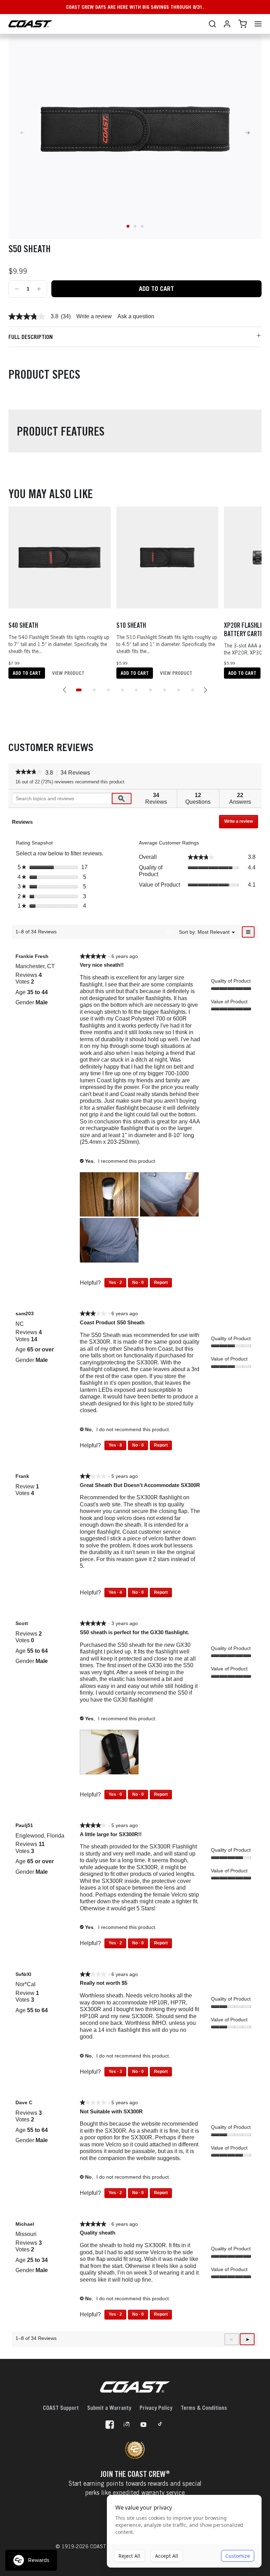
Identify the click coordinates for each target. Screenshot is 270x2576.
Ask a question (136, 317)
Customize (238, 2556)
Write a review (94, 317)
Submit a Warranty (109, 2408)
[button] (65, 690)
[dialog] (184, 2531)
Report (161, 1283)
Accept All (167, 2556)
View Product (68, 673)
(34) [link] (66, 317)
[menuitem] (214, 932)
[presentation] (110, 1195)
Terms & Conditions (204, 2408)
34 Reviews (77, 773)
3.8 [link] (54, 317)
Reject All (129, 2556)
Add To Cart (156, 289)
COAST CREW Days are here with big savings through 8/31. (135, 7)
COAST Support (61, 2408)
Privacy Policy (156, 2408)
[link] (27, 317)
